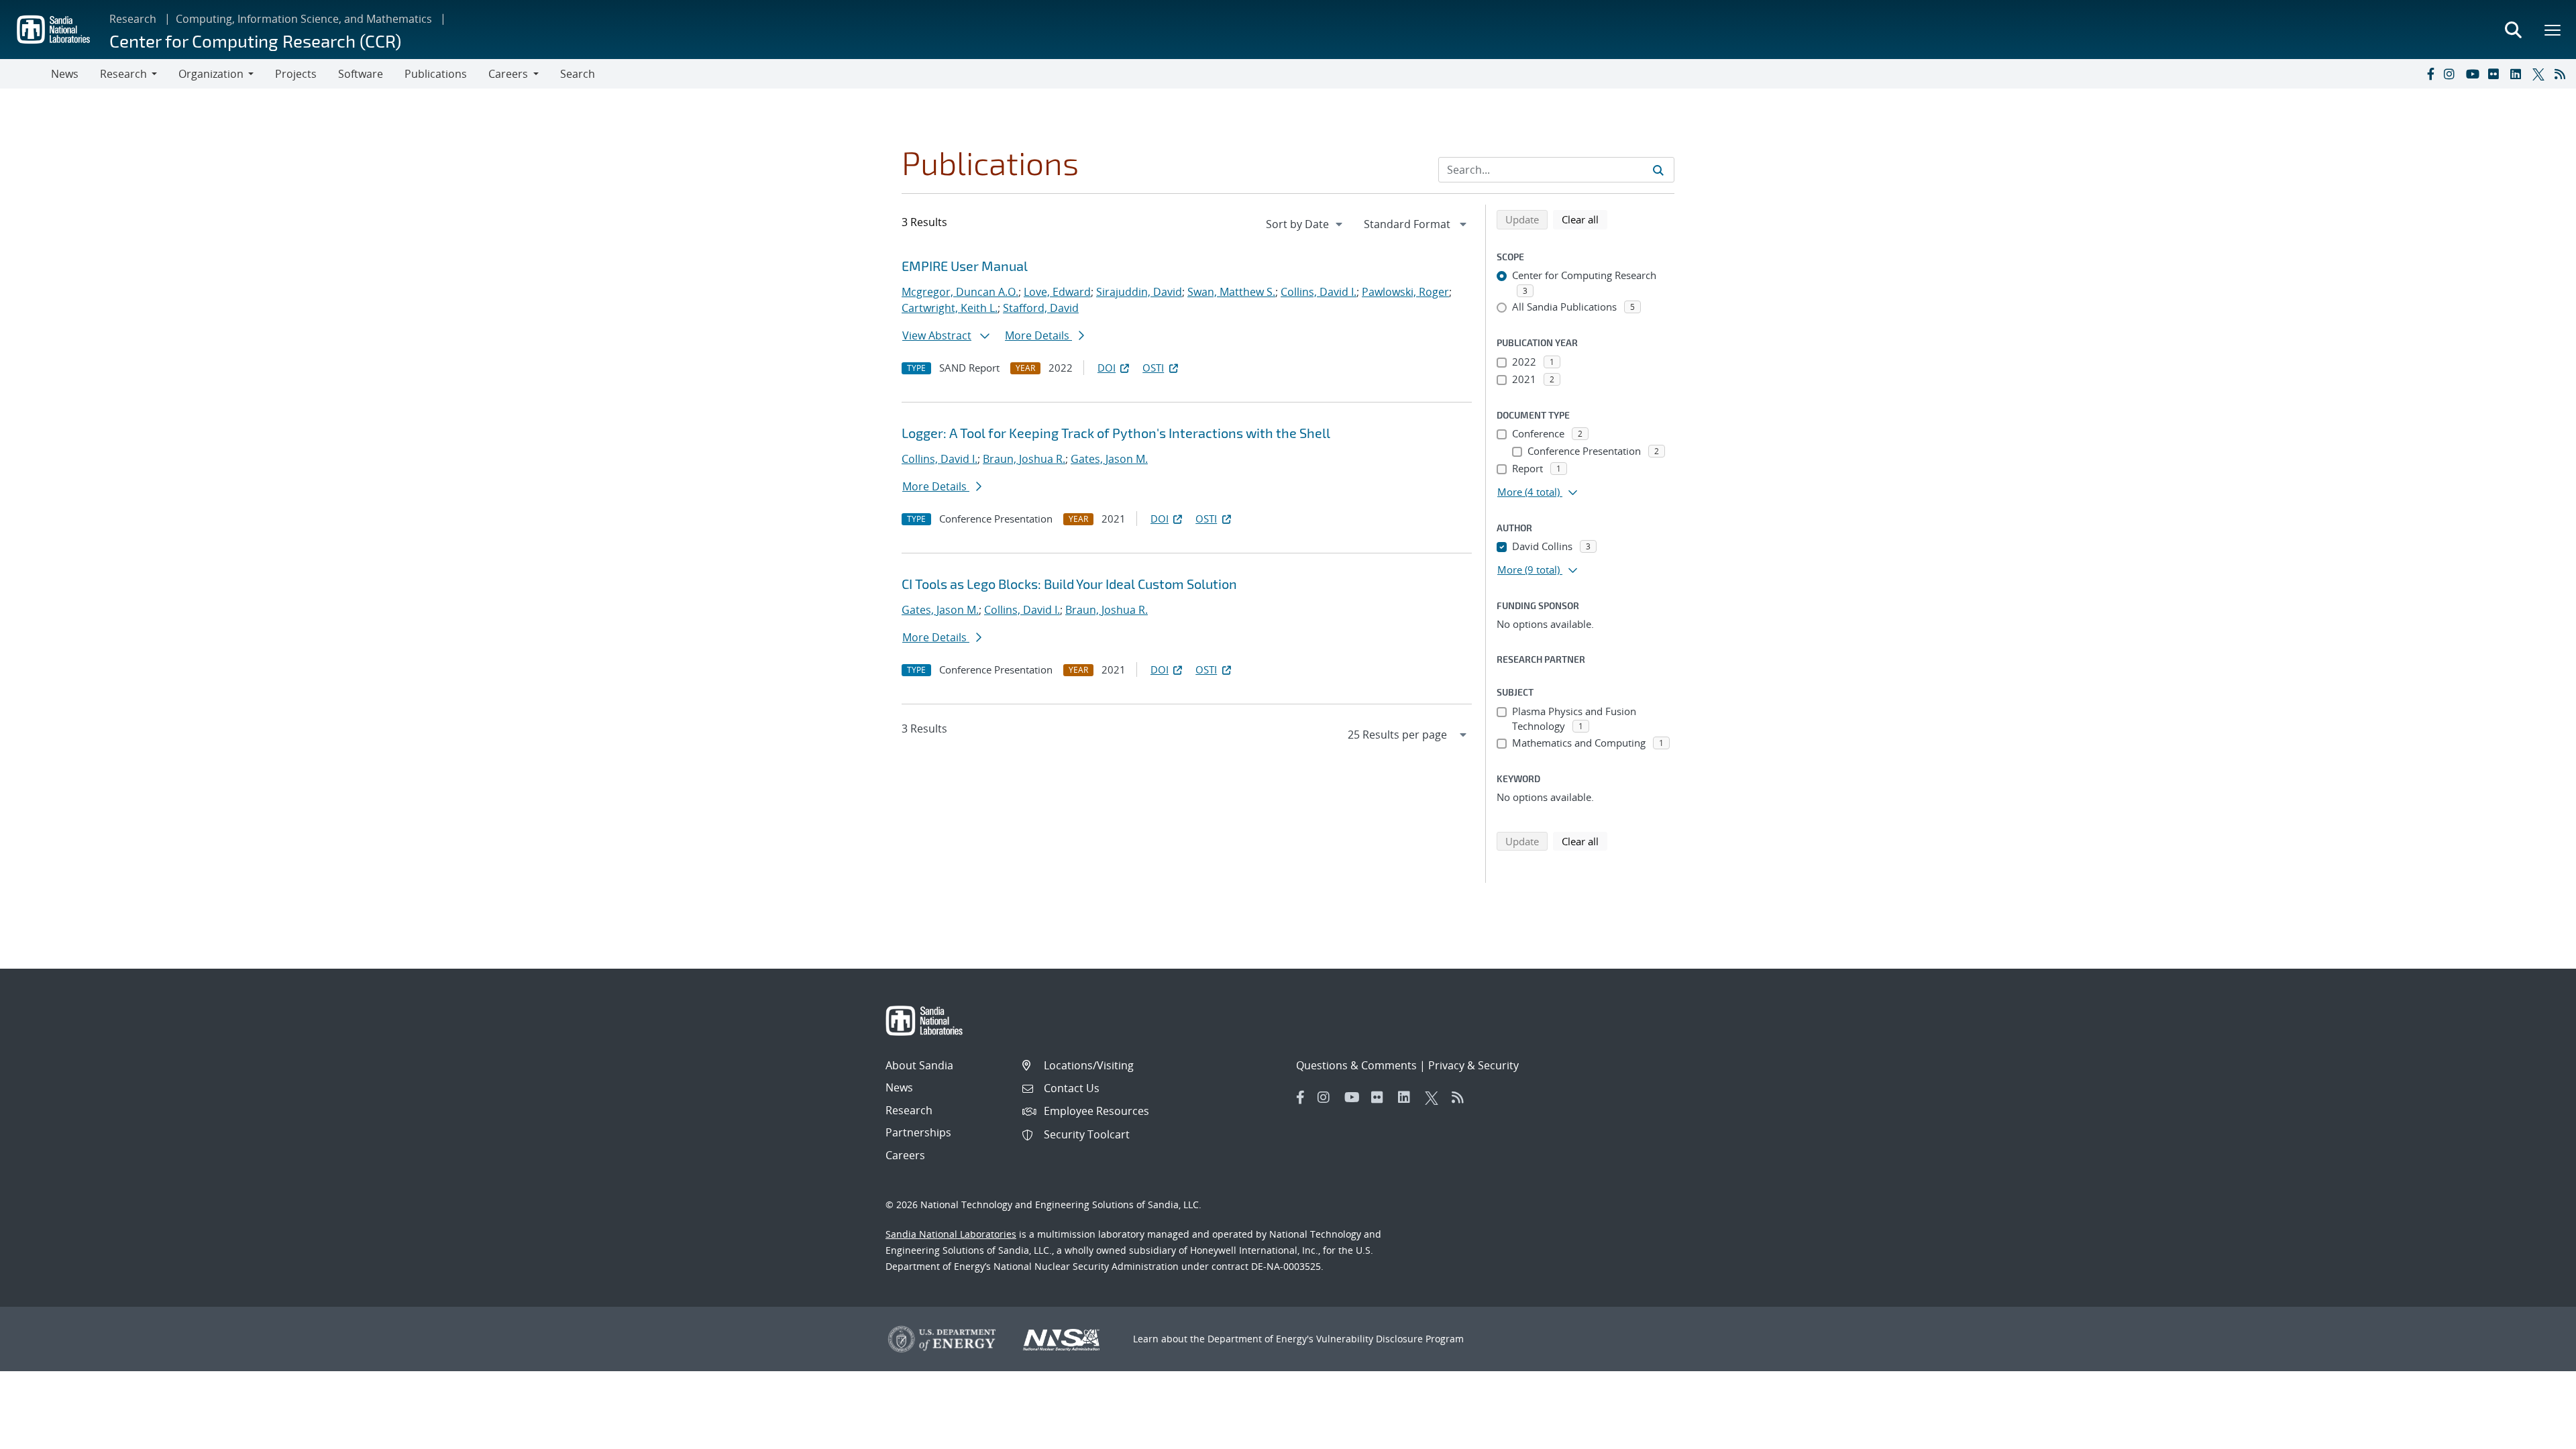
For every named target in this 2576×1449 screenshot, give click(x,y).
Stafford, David (1041, 308)
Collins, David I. (1319, 292)
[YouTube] (2474, 74)
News (65, 74)
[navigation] (1305, 224)
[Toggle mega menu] (2553, 30)
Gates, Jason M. (1109, 459)
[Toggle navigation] (25, 74)
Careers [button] (508, 74)
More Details (1038, 335)
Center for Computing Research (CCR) (255, 41)
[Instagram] (2452, 74)
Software (361, 74)
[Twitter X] (2540, 74)
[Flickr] (2496, 74)
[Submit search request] (1658, 170)
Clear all (1585, 219)
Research (133, 19)
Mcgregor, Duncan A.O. (960, 292)
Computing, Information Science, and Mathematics (304, 19)
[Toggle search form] (2513, 30)
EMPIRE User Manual (965, 266)
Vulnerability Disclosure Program (1390, 1339)
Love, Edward (1057, 292)
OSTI (1153, 368)
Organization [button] (211, 74)
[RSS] (2563, 74)
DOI (1107, 368)
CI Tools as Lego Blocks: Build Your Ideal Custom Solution (1069, 584)
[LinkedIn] (2518, 74)
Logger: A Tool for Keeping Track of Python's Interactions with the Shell (1116, 433)
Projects (296, 74)
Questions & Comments (1356, 1065)
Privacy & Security (1473, 1065)
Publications (436, 74)
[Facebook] (2430, 74)
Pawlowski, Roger (1405, 292)
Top (2536, 1434)
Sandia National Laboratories (951, 1234)
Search (578, 74)
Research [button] (123, 74)
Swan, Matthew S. (1231, 292)
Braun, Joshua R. (1024, 459)
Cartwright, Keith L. (950, 308)
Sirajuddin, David (1139, 292)
